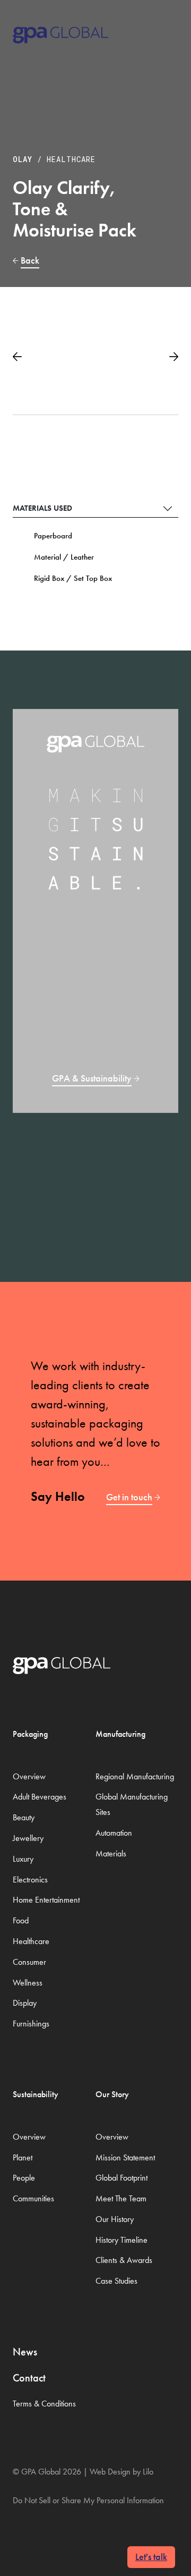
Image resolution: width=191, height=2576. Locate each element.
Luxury (23, 1859)
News (25, 2352)
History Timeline (121, 2240)
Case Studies (116, 2281)
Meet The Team (121, 2198)
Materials (111, 1853)
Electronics (30, 1880)
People (24, 2178)
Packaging (30, 1734)
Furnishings (31, 2024)
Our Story (112, 2094)
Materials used (42, 508)
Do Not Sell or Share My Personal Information (88, 2500)
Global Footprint (121, 2178)
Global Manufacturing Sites (132, 1804)
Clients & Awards (124, 2260)
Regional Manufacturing (135, 1776)
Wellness (28, 1983)
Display (25, 2003)
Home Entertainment (46, 1900)
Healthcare (71, 159)
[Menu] (165, 31)
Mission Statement (125, 2157)
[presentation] (17, 353)
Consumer (29, 1962)
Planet (23, 2157)
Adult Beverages (40, 1797)
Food (21, 1920)
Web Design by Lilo (121, 2472)
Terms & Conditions (44, 2404)
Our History (115, 2219)
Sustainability (36, 2094)
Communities (33, 2198)
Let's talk (151, 2557)
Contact (29, 2378)
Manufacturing (120, 1734)
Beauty (24, 1817)
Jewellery (28, 1838)
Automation (114, 1833)
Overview (29, 1776)
